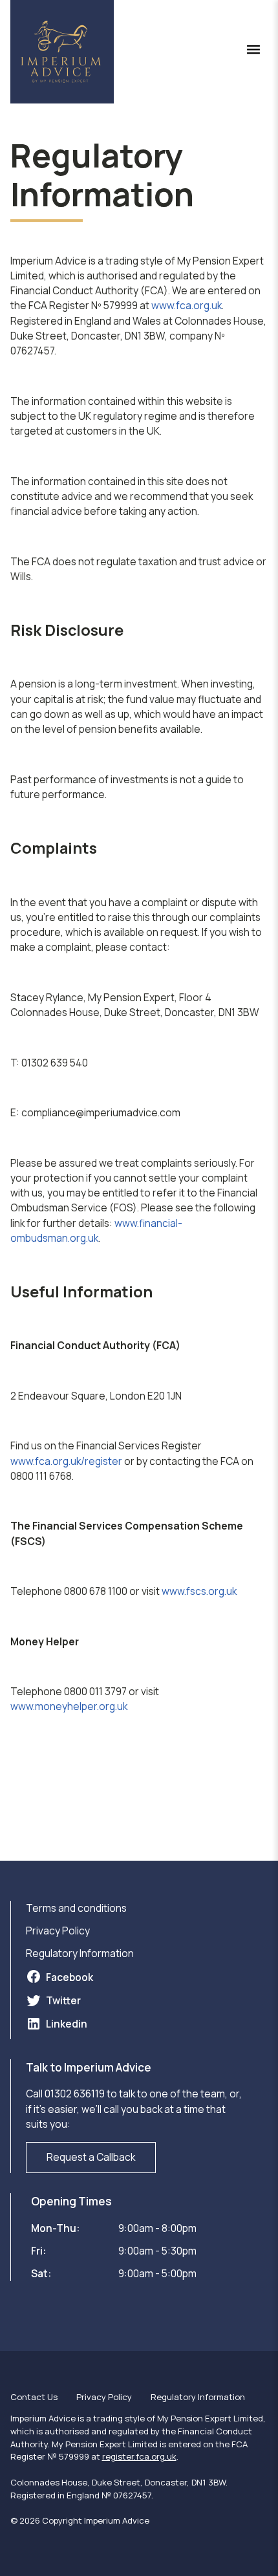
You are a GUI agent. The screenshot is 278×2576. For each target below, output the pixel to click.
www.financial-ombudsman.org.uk (96, 1230)
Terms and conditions (76, 1908)
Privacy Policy (58, 1931)
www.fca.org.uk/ (48, 1461)
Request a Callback (91, 2157)
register (103, 1461)
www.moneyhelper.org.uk (69, 1706)
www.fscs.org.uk (199, 1591)
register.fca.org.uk (139, 2456)
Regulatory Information (80, 1953)
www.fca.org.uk (187, 305)
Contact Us (34, 2397)
